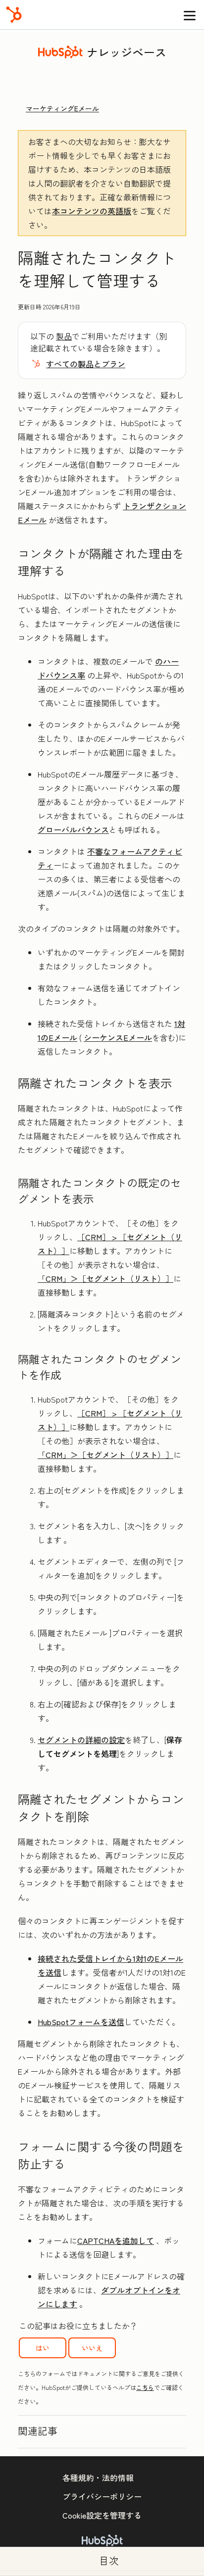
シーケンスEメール (118, 1037)
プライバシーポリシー (102, 2496)
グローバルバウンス (73, 829)
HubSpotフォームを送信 (81, 2022)
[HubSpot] (14, 15)
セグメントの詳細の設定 (81, 1740)
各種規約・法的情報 (98, 2478)
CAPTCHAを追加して (116, 2240)
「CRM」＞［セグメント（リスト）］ (105, 1278)
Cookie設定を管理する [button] (102, 2515)
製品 (64, 336)
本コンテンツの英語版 (92, 211)
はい (43, 2348)
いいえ (92, 2348)
